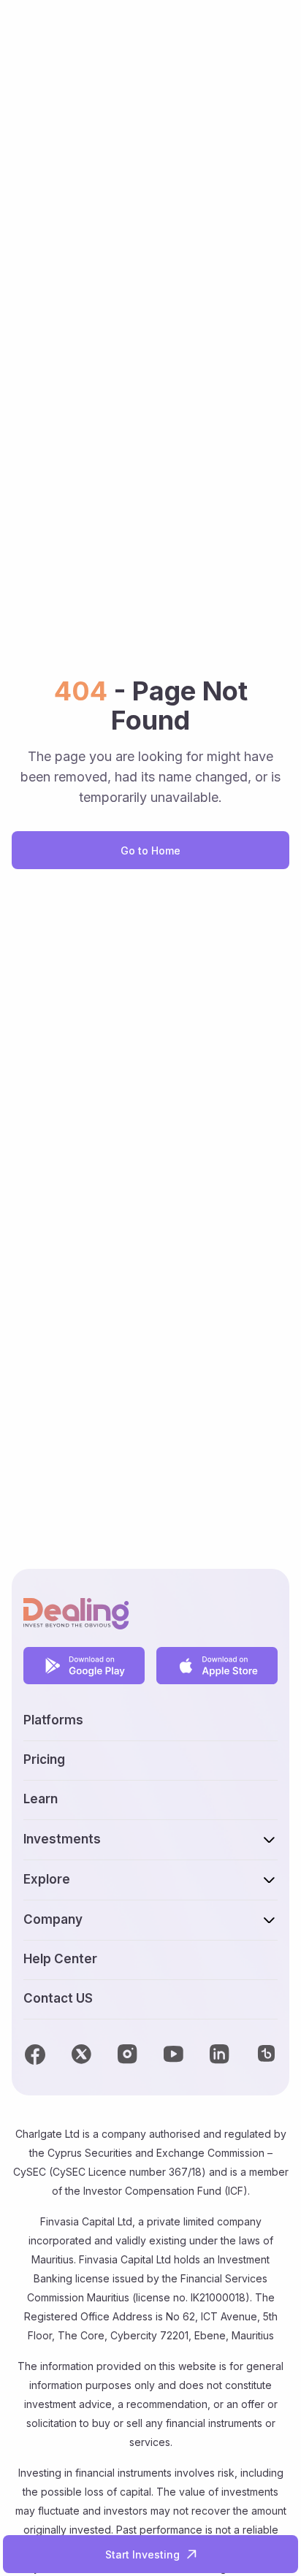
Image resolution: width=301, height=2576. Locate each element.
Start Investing (142, 2554)
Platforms (53, 1720)
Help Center (60, 1959)
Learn (41, 1799)
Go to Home (150, 851)
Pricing (44, 1759)
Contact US (58, 1998)
